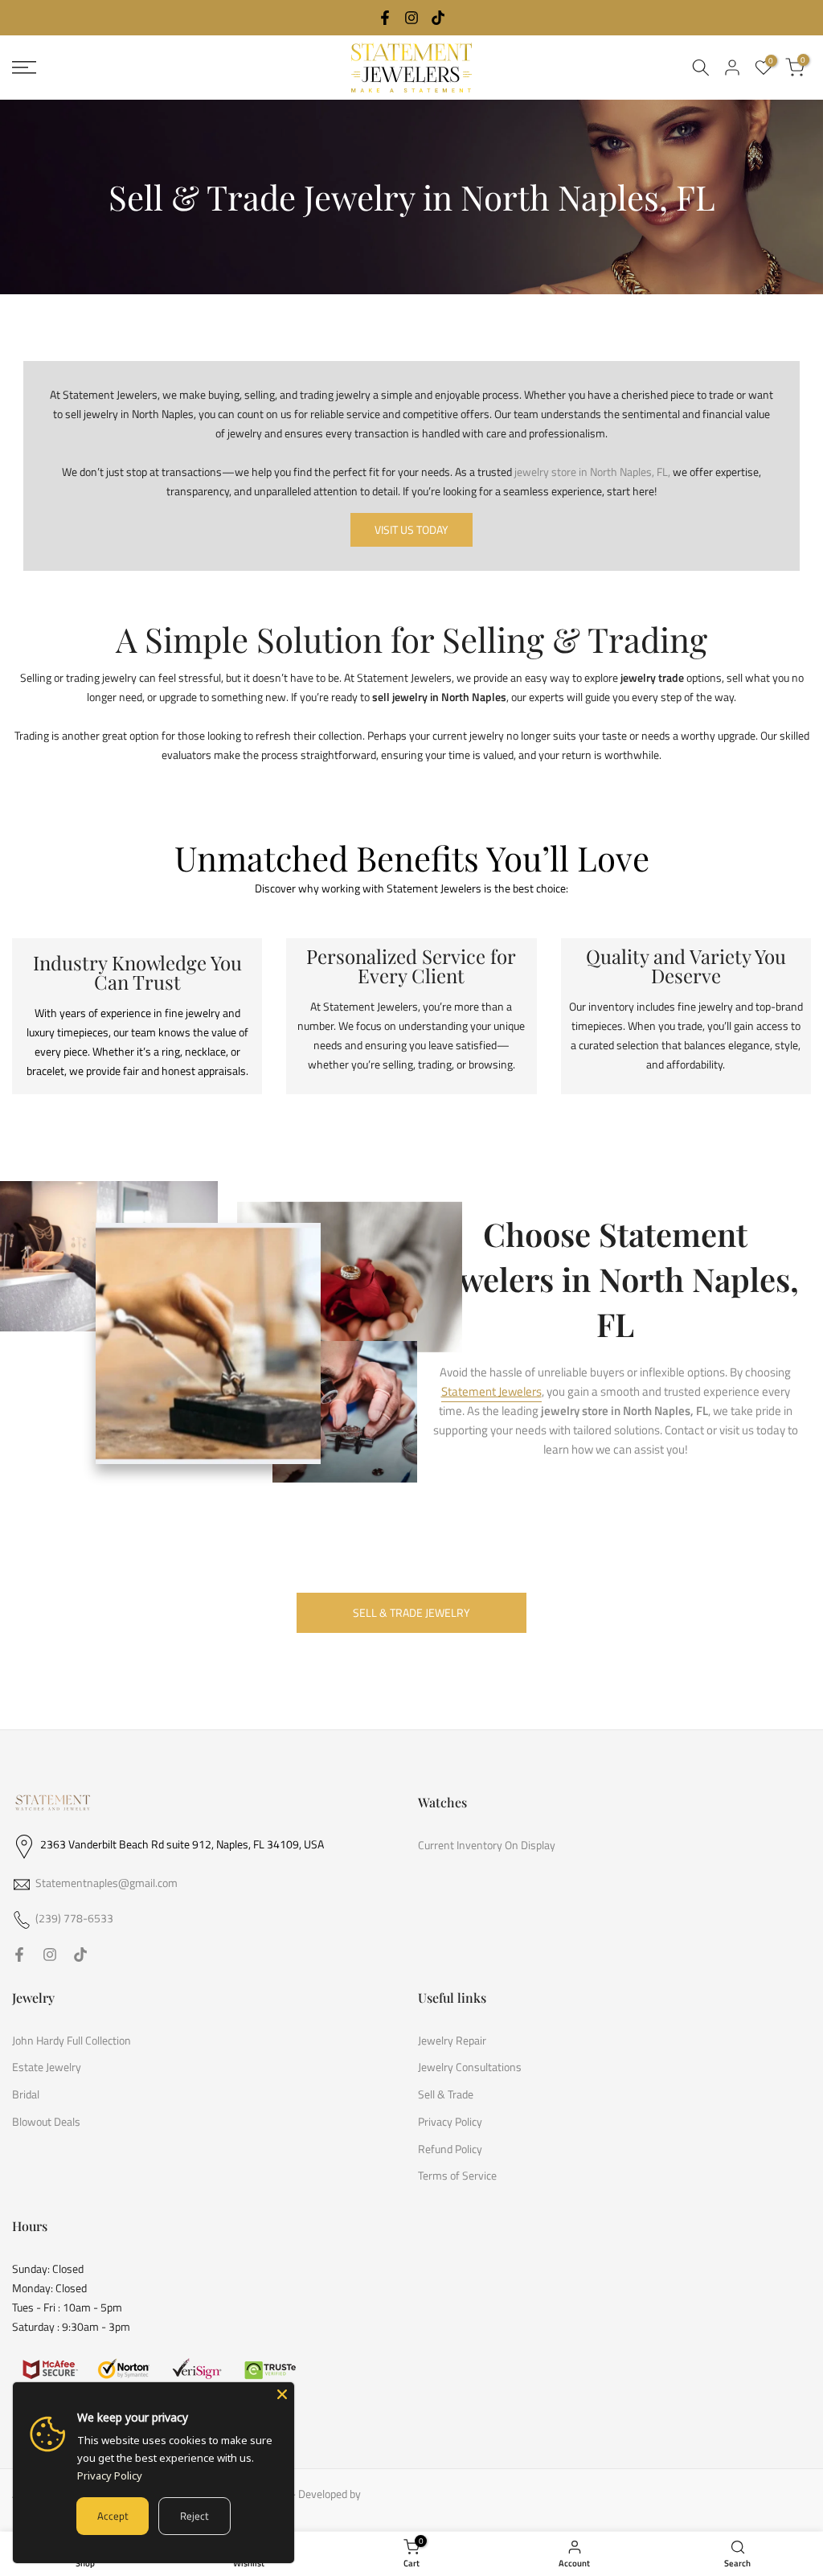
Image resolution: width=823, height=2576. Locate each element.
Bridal (26, 2094)
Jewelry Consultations (470, 2067)
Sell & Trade (446, 2094)
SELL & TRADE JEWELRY (411, 1612)
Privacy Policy (450, 2122)
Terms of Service (457, 2176)
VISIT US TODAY (411, 529)
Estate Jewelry (47, 2067)
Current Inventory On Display (487, 1845)
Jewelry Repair (452, 2041)
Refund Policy (450, 2149)
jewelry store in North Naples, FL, (592, 472)
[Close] (282, 2394)
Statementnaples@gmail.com (106, 1883)
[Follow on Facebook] (385, 18)
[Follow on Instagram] (411, 18)
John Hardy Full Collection (72, 2041)
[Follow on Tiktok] (438, 18)
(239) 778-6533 (74, 1918)
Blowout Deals (46, 2122)
